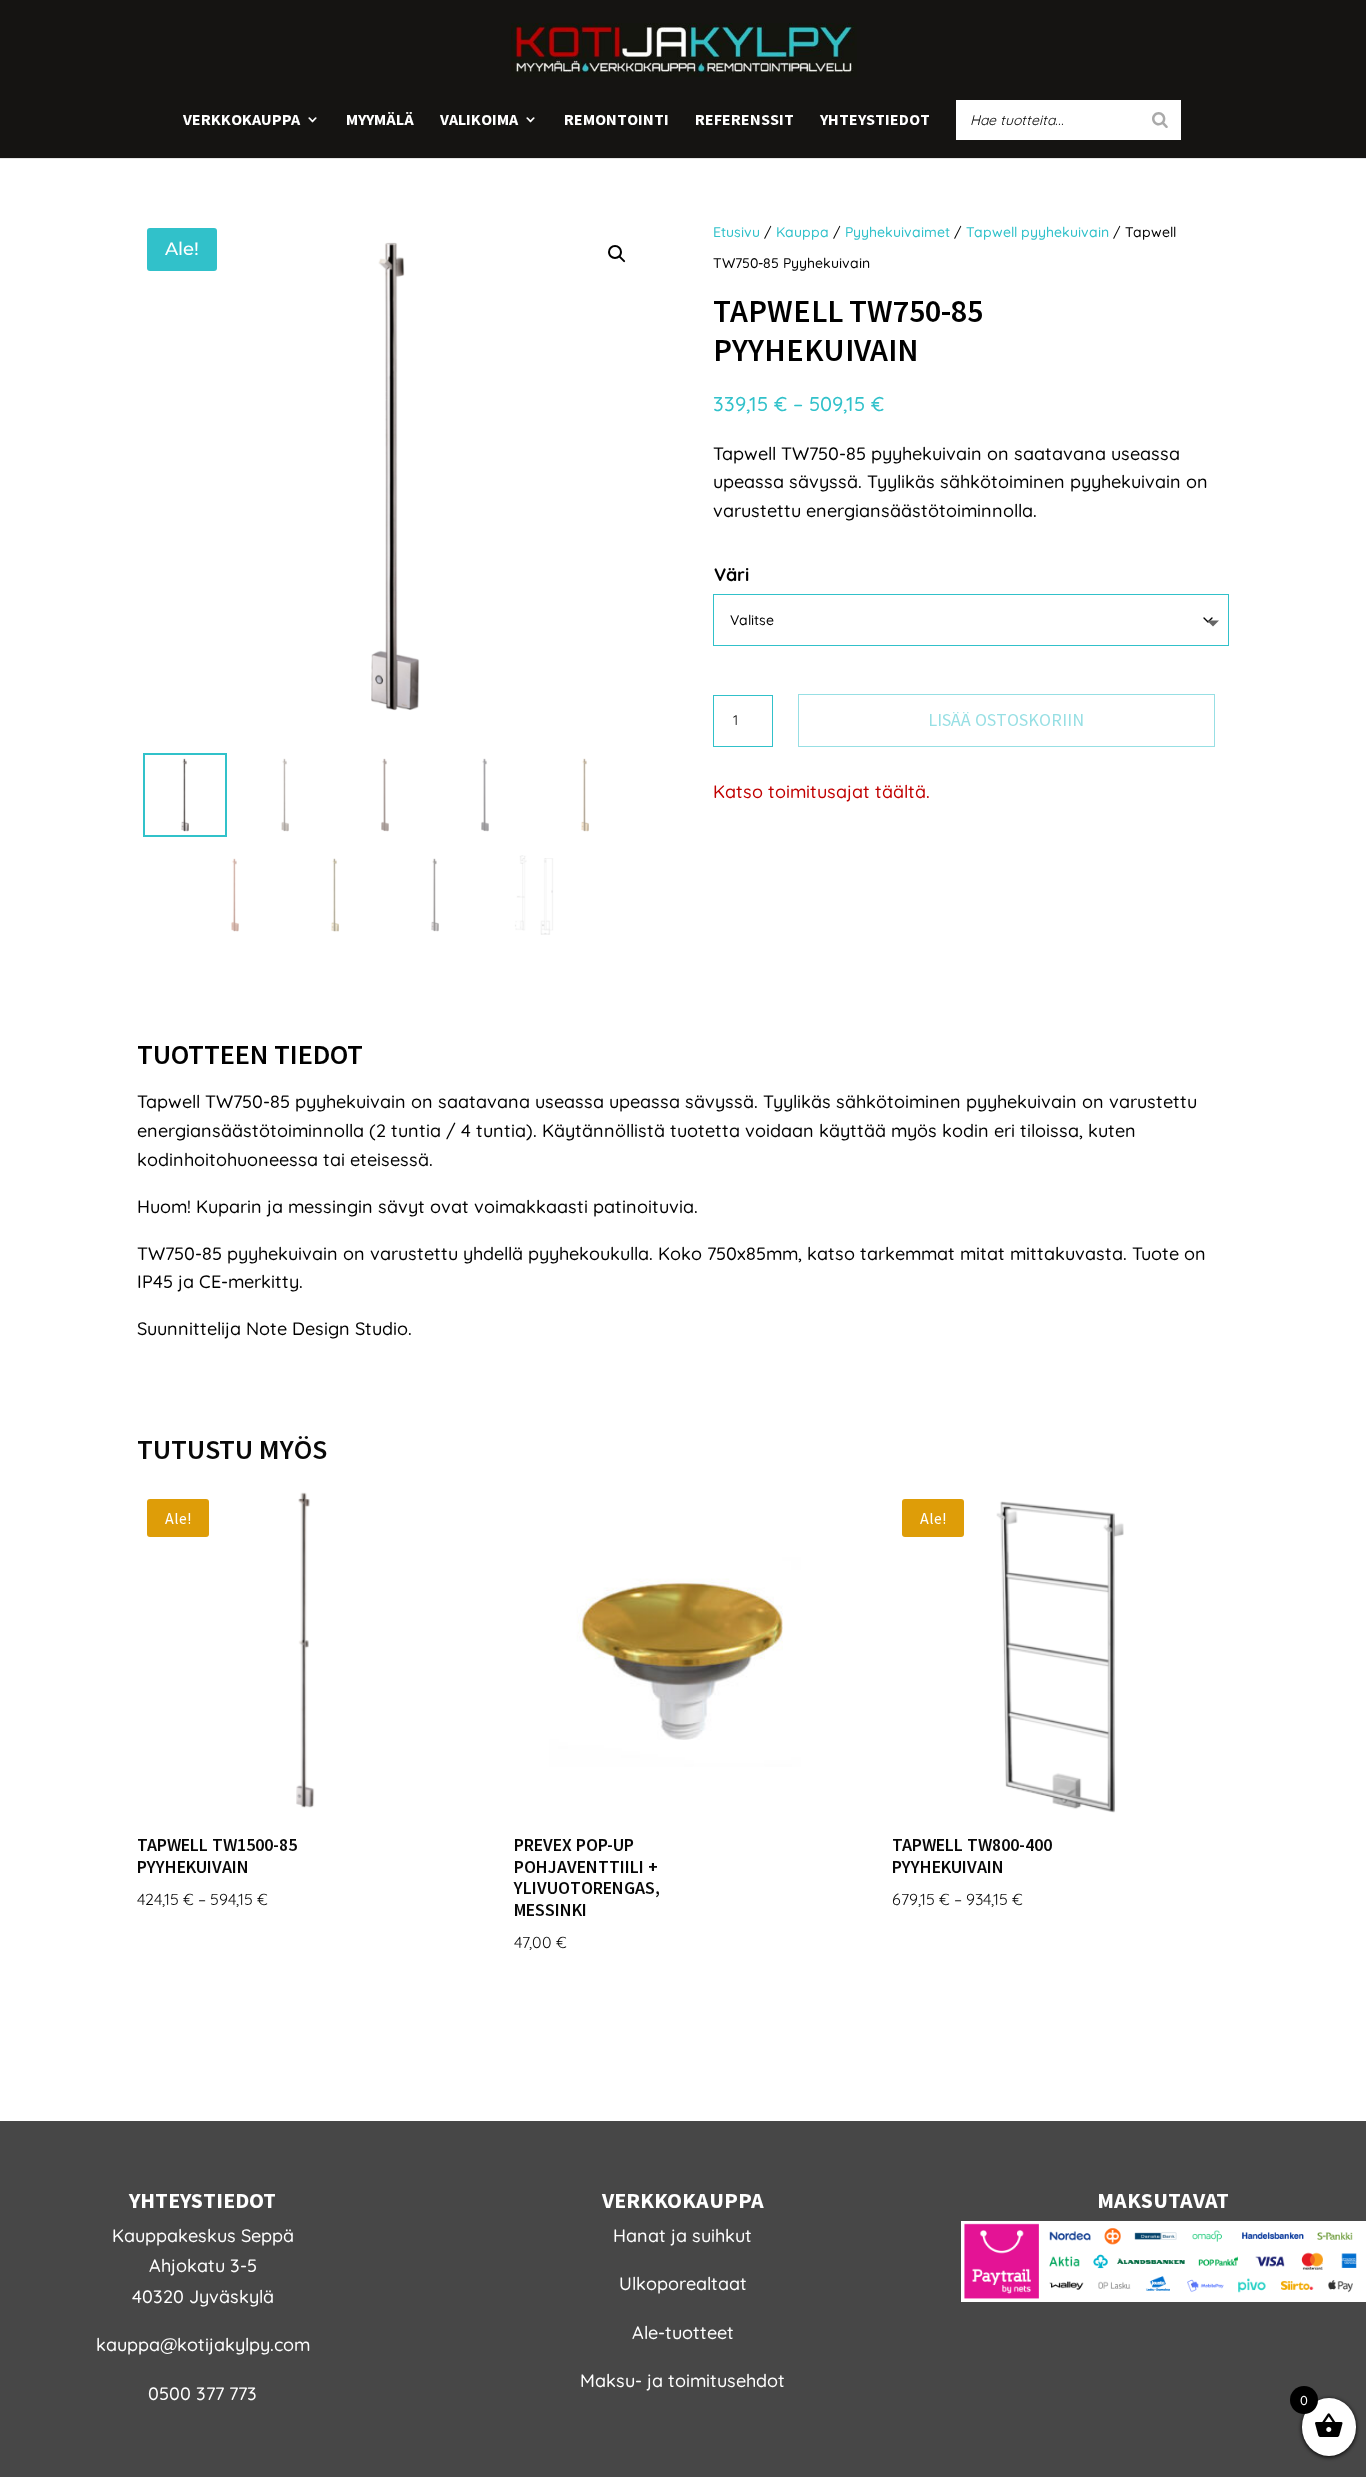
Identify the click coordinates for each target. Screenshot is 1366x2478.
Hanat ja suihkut (682, 2235)
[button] (617, 254)
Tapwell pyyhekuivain (1037, 232)
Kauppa (802, 232)
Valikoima (479, 120)
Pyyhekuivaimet (897, 232)
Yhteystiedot (875, 120)
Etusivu (736, 232)
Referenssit (744, 120)
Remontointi (616, 120)
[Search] (1160, 120)
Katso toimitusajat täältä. (821, 791)
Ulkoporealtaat (683, 2283)
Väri (731, 574)
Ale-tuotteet (683, 2332)
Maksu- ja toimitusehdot (682, 2380)
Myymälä (380, 120)
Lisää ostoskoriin (1006, 719)
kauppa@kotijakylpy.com (203, 2344)
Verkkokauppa (241, 120)
